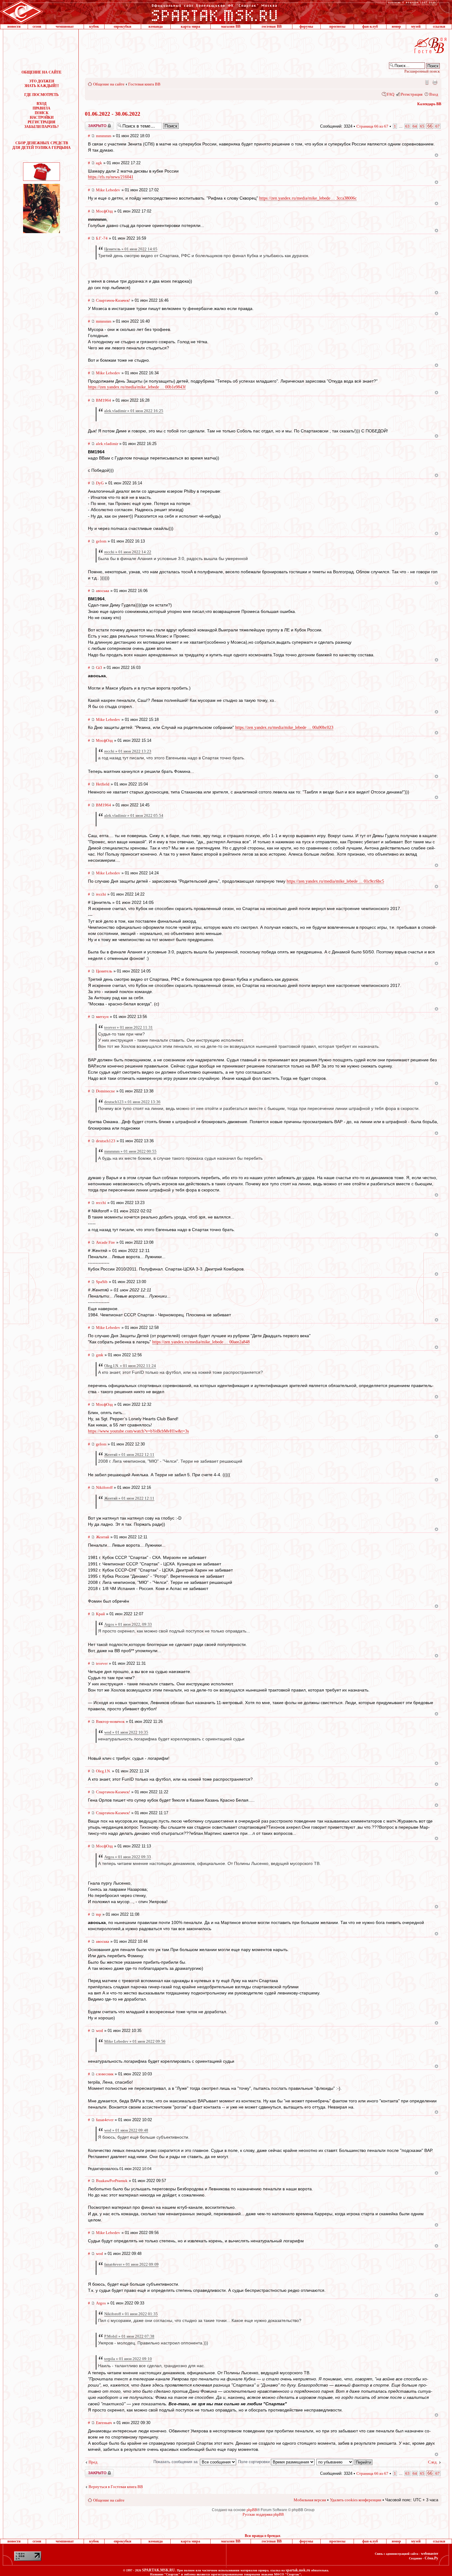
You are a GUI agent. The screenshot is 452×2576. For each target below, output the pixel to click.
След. (433, 2462)
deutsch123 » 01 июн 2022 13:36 (132, 1102)
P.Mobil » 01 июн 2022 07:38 (129, 2336)
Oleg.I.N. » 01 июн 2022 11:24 (130, 1366)
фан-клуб (370, 26)
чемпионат (65, 26)
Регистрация (412, 94)
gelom (101, 541)
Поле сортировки (254, 2462)
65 (422, 126)
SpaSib (102, 1282)
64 (415, 126)
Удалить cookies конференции (356, 2500)
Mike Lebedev (108, 190)
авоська (103, 591)
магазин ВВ (231, 26)
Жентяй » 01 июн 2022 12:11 (129, 1455)
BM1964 (103, 400)
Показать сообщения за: (177, 2462)
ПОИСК (42, 113)
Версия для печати (435, 82)
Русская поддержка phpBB (263, 2514)
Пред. (93, 2462)
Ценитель (104, 971)
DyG (100, 483)
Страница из (372, 126)
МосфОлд (104, 211)
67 (438, 126)
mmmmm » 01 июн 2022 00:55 (130, 1151)
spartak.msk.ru (298, 2570)
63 (407, 126)
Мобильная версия (426, 82)
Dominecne (105, 1091)
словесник (105, 2074)
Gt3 (99, 668)
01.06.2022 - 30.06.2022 (113, 114)
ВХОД (42, 104)
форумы (306, 26)
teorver (102, 1663)
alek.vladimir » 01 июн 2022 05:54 (134, 815)
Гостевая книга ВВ (144, 84)
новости (14, 26)
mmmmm (104, 136)
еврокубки (123, 26)
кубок (94, 26)
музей (416, 26)
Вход (434, 94)
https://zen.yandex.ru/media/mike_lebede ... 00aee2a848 (201, 1342)
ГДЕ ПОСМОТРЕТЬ (42, 95)
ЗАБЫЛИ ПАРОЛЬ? (42, 127)
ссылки (439, 26)
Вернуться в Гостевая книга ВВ (116, 2487)
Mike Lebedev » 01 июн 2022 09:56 (135, 2041)
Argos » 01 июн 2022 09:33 (128, 1857)
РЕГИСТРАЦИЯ (42, 122)
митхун (102, 1017)
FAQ (391, 94)
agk (99, 163)
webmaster (430, 2554)
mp (99, 1914)
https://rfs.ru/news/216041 (111, 177)
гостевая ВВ (272, 26)
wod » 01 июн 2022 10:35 (126, 1732)
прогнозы (337, 26)
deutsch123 (106, 1141)
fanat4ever (105, 2120)
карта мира (190, 26)
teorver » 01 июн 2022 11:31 (129, 1027)
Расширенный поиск (422, 71)
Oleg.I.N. (103, 1771)
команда (156, 26)
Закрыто (91, 124)
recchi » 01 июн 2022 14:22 (128, 552)
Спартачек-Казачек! (113, 300)
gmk (100, 1355)
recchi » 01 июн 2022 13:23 (128, 751)
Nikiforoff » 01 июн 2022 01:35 (131, 2314)
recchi (101, 894)
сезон (37, 26)
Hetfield (103, 784)
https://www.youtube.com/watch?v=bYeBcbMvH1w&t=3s (138, 1431)
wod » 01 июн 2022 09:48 (126, 2130)
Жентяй (103, 1537)
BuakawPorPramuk (112, 2181)
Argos (101, 2303)
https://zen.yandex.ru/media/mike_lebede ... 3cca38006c (308, 198)
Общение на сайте (109, 84)
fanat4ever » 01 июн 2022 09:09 (131, 2264)
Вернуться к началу (436, 155)
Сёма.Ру (431, 2558)
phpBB (252, 2510)
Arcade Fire (105, 1242)
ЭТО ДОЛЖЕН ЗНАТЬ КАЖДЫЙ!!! (42, 83)
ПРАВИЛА (42, 108)
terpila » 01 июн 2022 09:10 (128, 2359)
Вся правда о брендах (263, 2536)
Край (100, 1614)
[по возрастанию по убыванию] (345, 2462)
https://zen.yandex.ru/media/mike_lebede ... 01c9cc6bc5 (335, 881)
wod (99, 2031)
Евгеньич (104, 2423)
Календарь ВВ (429, 104)
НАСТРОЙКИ (42, 117)
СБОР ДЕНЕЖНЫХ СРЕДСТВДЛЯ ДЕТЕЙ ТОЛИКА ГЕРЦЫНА (42, 145)
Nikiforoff (104, 1487)
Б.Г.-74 (102, 238)
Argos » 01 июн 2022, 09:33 (128, 1624)
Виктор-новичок (110, 1721)
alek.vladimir (107, 444)
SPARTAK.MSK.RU (159, 2570)
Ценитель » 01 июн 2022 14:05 (131, 249)
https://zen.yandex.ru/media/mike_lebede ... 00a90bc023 (284, 727)
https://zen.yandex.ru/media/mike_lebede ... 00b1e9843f (137, 387)
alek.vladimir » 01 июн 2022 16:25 (134, 411)
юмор (396, 26)
